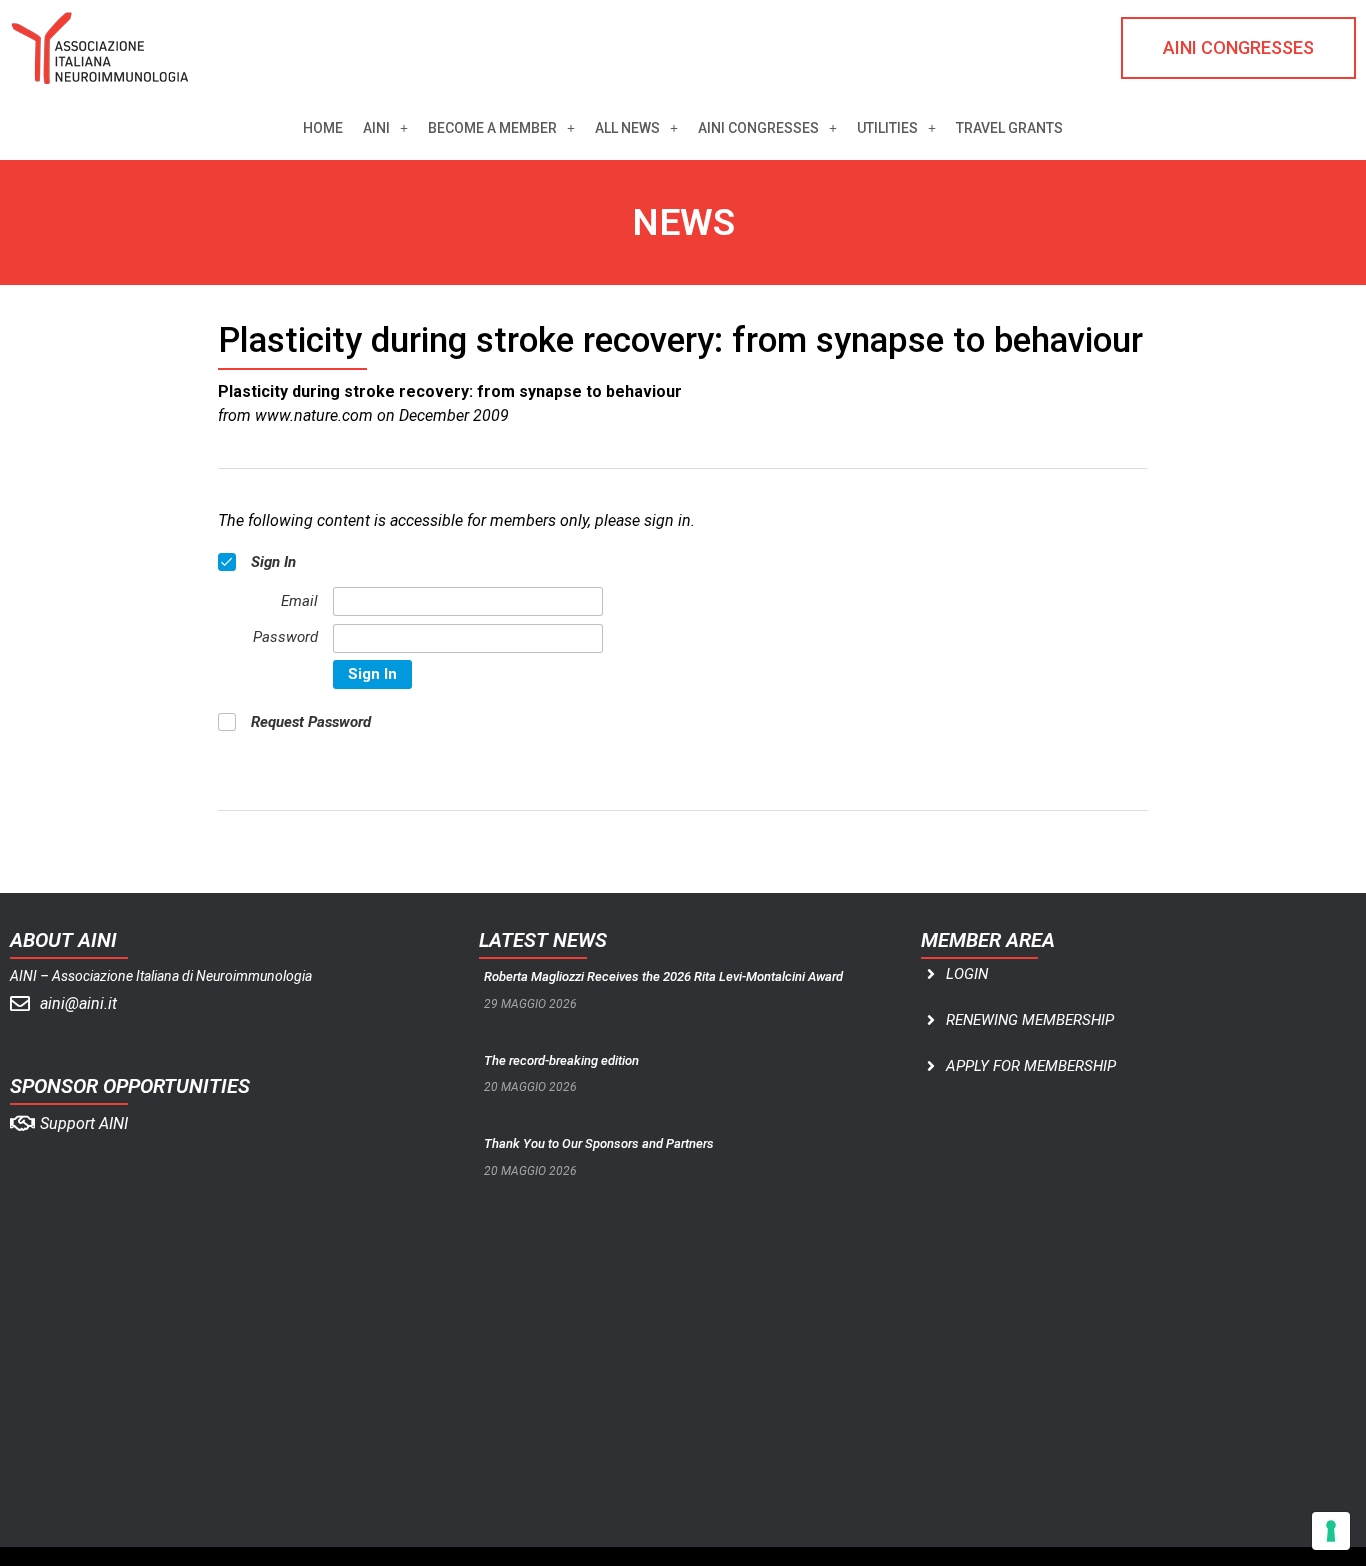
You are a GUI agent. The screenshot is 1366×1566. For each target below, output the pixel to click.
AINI (376, 128)
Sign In (372, 674)
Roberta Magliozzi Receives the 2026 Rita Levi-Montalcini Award (663, 976)
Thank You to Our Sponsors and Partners (599, 1143)
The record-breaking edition (561, 1060)
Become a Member (492, 128)
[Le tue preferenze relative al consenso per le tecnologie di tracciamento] (1331, 1531)
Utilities (887, 128)
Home (323, 128)
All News (627, 128)
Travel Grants (1009, 128)
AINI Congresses (758, 128)
